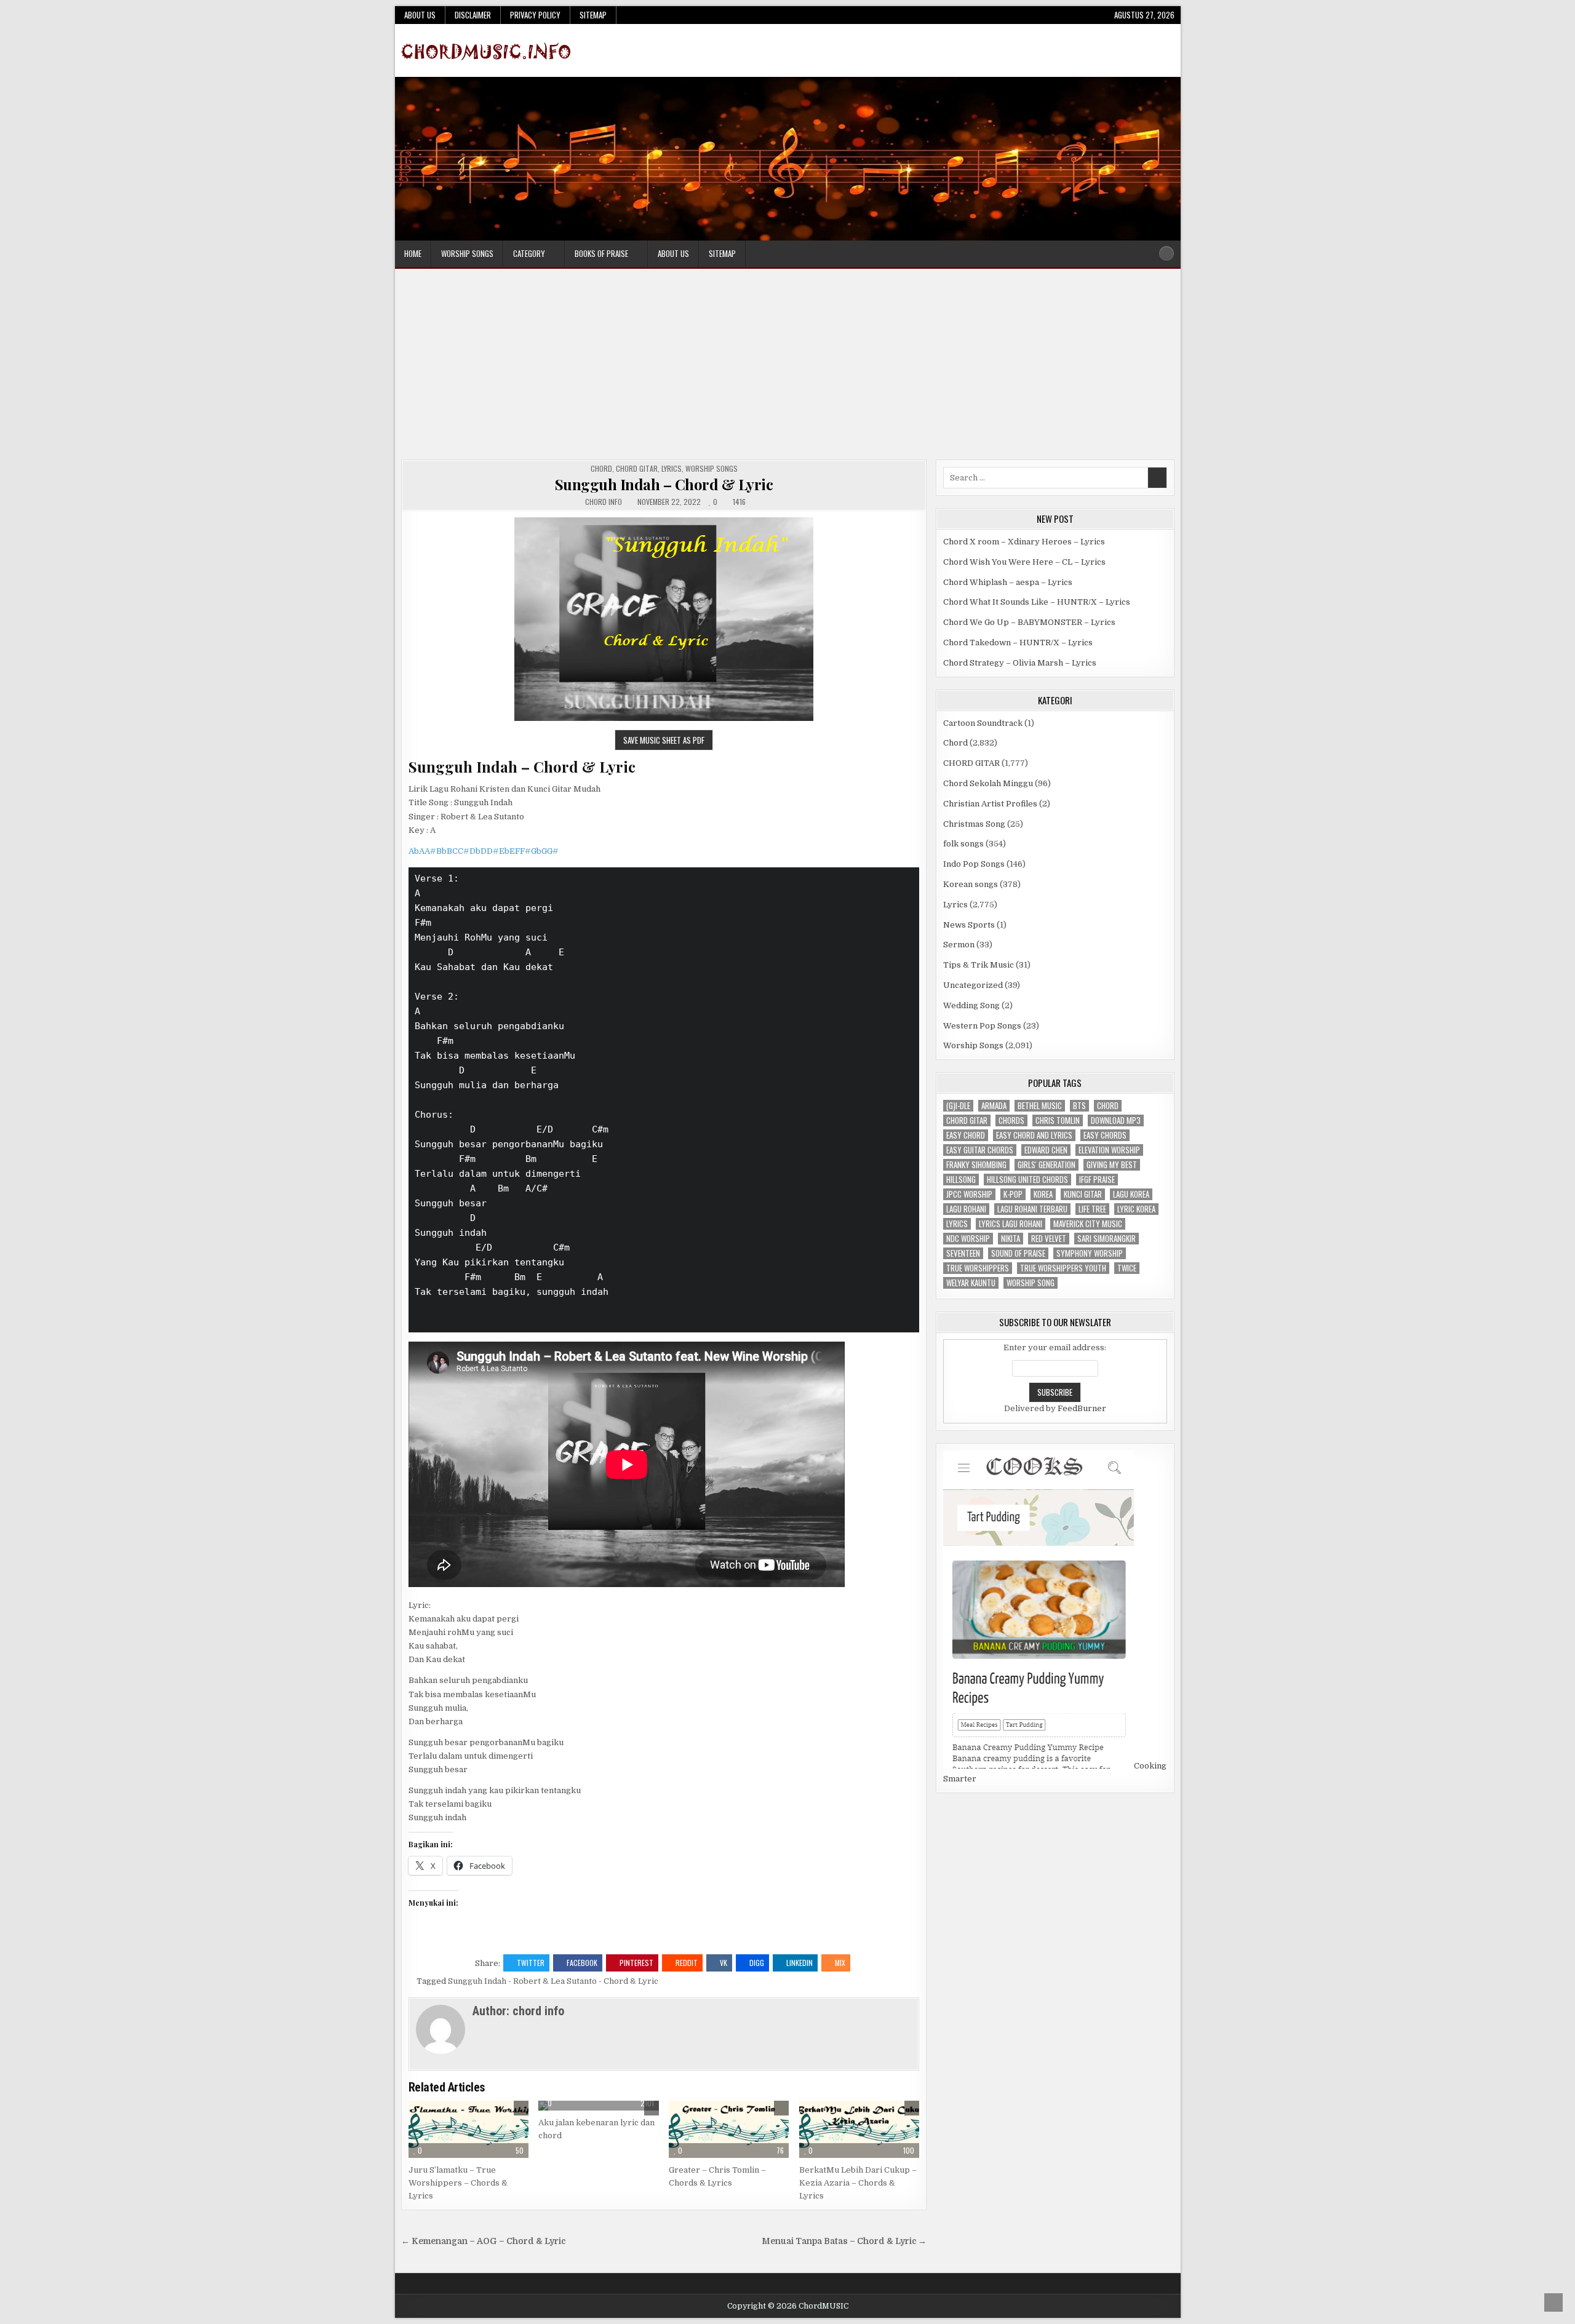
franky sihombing (976, 1165)
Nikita (1011, 1239)
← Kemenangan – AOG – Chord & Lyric (483, 2241)
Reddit (687, 1963)
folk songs (963, 844)
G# (553, 851)
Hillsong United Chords (1027, 1180)
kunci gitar (1083, 1194)
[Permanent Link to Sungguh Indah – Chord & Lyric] (664, 620)
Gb (536, 851)
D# (493, 851)
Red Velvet (1049, 1239)
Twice (1127, 1268)
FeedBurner (1082, 1408)
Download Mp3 (1116, 1120)
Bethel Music (1040, 1106)
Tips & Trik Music (979, 965)
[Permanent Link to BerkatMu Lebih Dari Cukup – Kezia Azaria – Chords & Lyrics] (859, 2130)
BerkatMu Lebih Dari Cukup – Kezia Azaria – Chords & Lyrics (858, 2183)
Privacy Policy (535, 15)
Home (413, 253)
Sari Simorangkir (1106, 1239)
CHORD (1108, 1106)
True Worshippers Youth (1063, 1268)
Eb (504, 851)
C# (464, 851)
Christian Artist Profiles (990, 804)
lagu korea (1131, 1194)
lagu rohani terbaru (1032, 1209)
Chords (1011, 1120)
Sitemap (593, 15)
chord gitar (967, 1120)
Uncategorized (973, 985)
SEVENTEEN (963, 1253)
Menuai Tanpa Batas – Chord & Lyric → (844, 2241)
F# (525, 851)
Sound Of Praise (1018, 1253)
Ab (414, 851)
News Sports (969, 925)
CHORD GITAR (637, 468)
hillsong (961, 1180)
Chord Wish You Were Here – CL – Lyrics (1024, 562)
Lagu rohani (966, 1209)
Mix (840, 1963)
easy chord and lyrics (1034, 1135)
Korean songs (971, 884)
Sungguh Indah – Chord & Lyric (664, 484)
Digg (757, 1963)
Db (475, 851)
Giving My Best (1112, 1165)
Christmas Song (974, 824)
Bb (441, 851)
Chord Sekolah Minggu (988, 783)
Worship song (1031, 1283)
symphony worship (1090, 1253)
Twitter (531, 1963)
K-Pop (1013, 1194)
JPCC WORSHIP (969, 1194)
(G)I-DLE (958, 1106)
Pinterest (636, 1963)
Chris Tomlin (1058, 1120)
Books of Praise (601, 253)
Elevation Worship (1109, 1150)
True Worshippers (978, 1268)
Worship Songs (467, 253)
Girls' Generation (1047, 1165)
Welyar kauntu (971, 1283)
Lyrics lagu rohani (1011, 1224)
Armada (994, 1106)
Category (529, 253)
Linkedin (799, 1963)
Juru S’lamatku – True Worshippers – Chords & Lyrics (458, 2183)
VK (724, 1963)
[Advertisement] (787, 367)
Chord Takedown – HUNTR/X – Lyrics (1018, 643)
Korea (1043, 1194)
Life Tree (1092, 1209)
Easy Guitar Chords (980, 1150)
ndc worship (968, 1239)
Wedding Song (971, 1005)
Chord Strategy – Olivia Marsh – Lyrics (1020, 663)
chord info (604, 502)
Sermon (959, 945)
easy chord (966, 1135)
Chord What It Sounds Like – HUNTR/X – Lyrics (1037, 602)
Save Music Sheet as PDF (664, 740)
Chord (601, 468)
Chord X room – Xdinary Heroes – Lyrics (1024, 542)
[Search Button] (1166, 253)
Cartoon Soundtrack (983, 723)
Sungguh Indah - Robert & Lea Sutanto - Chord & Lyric (553, 1981)
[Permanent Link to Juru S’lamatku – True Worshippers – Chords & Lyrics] (469, 2130)
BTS (1079, 1106)
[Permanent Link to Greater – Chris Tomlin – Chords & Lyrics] (729, 2130)
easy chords (1105, 1135)
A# (430, 851)
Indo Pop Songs (974, 864)
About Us (420, 15)
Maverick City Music (1088, 1224)
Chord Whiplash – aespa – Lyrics (1008, 582)
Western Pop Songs (982, 1026)
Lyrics (672, 468)
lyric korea (1136, 1209)
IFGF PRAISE (1097, 1180)
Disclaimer (473, 15)
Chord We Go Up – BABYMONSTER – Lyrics (1029, 622)
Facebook (582, 1963)
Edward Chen (1046, 1150)
